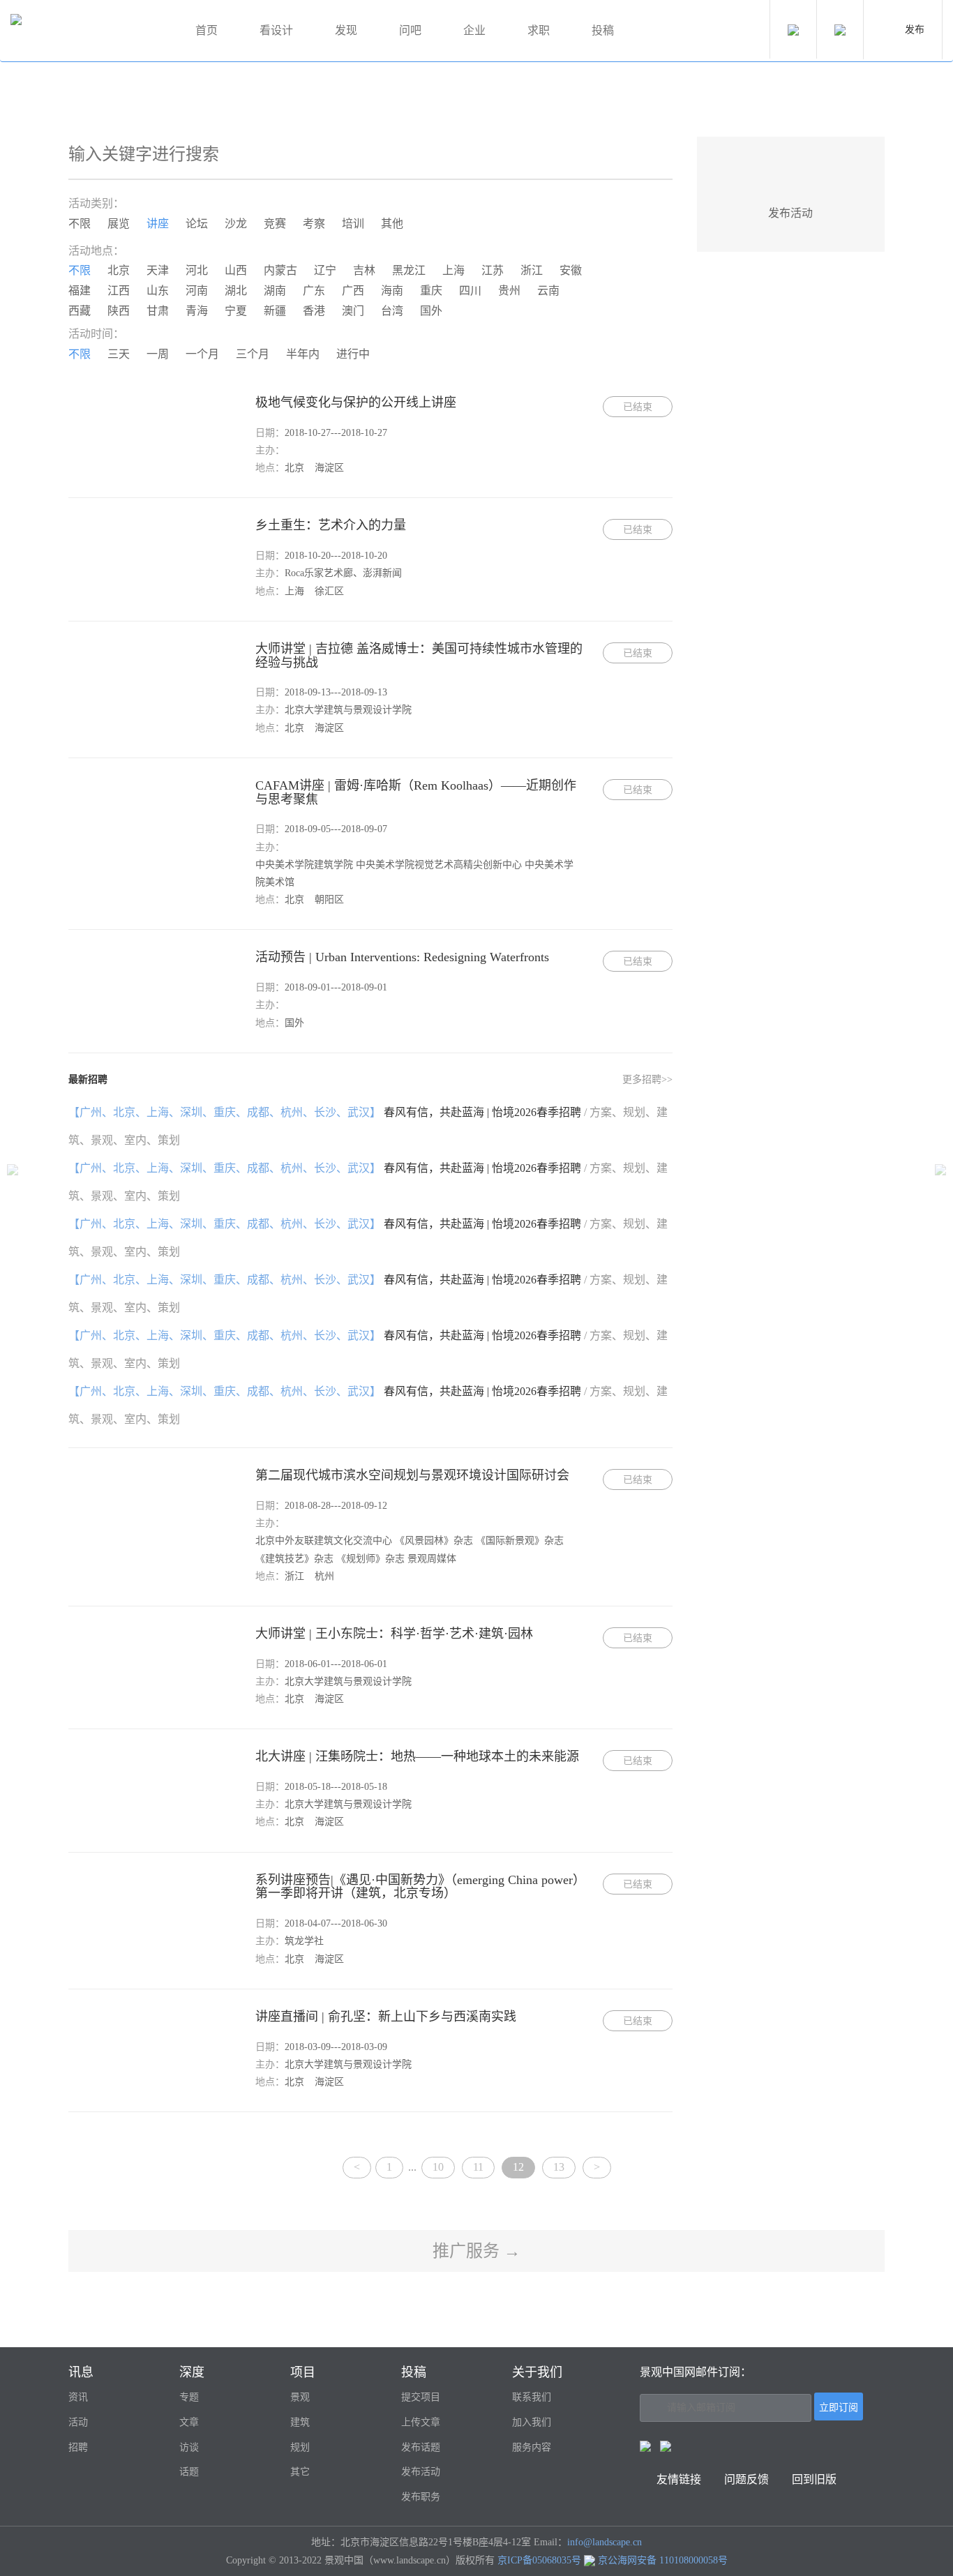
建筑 (300, 2422)
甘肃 (158, 311)
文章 (189, 2422)
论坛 (197, 224)
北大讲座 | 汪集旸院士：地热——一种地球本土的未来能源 (417, 1756)
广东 (314, 291)
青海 (197, 311)
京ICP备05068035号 (539, 2560)
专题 (189, 2397)
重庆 (431, 291)
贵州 (509, 291)
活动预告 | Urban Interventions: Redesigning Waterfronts (402, 957)
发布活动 (421, 2472)
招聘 (78, 2447)
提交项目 (421, 2397)
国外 (431, 311)
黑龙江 (409, 270)
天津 (158, 270)
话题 (189, 2472)
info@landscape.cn (605, 2542)
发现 (346, 30)
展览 (119, 224)
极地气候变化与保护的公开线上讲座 (356, 402)
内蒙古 (280, 270)
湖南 (275, 291)
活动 (78, 2422)
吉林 (364, 270)
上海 (453, 270)
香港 (314, 311)
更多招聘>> (647, 1079)
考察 (314, 224)
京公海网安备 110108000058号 (663, 2560)
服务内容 (532, 2447)
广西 (353, 291)
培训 (353, 224)
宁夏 (236, 311)
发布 (915, 30)
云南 (548, 291)
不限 (80, 224)
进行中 (353, 354)
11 (478, 2167)
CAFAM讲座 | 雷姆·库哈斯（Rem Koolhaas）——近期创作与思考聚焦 (416, 792)
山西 (236, 270)
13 (559, 2167)
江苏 (493, 270)
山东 (158, 291)
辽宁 (325, 270)
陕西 (119, 311)
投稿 (603, 30)
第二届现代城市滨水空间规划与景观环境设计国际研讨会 (412, 1475)
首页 (207, 30)
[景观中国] (87, 31)
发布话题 (421, 2447)
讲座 (158, 224)
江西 (119, 291)
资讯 (78, 2397)
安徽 (571, 270)
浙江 (532, 270)
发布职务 (421, 2497)
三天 (119, 354)
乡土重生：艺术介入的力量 (331, 525)
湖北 (236, 291)
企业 (474, 30)
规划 (300, 2447)
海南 (392, 291)
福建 (80, 291)
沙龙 (236, 224)
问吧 (410, 30)
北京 (119, 270)
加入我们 (532, 2422)
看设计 (276, 30)
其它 (300, 2472)
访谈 (189, 2447)
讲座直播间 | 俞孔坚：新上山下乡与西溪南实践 (386, 2017)
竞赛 (275, 224)
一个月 (202, 354)
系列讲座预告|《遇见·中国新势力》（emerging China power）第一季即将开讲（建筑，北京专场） (420, 1887)
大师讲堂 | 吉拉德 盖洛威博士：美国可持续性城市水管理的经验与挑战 (419, 656)
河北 (197, 270)
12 (518, 2167)
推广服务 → (476, 2251)
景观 (300, 2397)
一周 (158, 354)
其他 (392, 224)
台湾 (392, 311)
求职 (539, 30)
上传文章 (421, 2422)
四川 (470, 291)
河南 (197, 291)
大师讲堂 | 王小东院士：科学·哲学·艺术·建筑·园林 (394, 1634)
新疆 (275, 311)
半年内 (303, 354)
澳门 (353, 311)
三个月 (253, 354)
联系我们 (532, 2397)
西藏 (80, 311)
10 (438, 2167)
